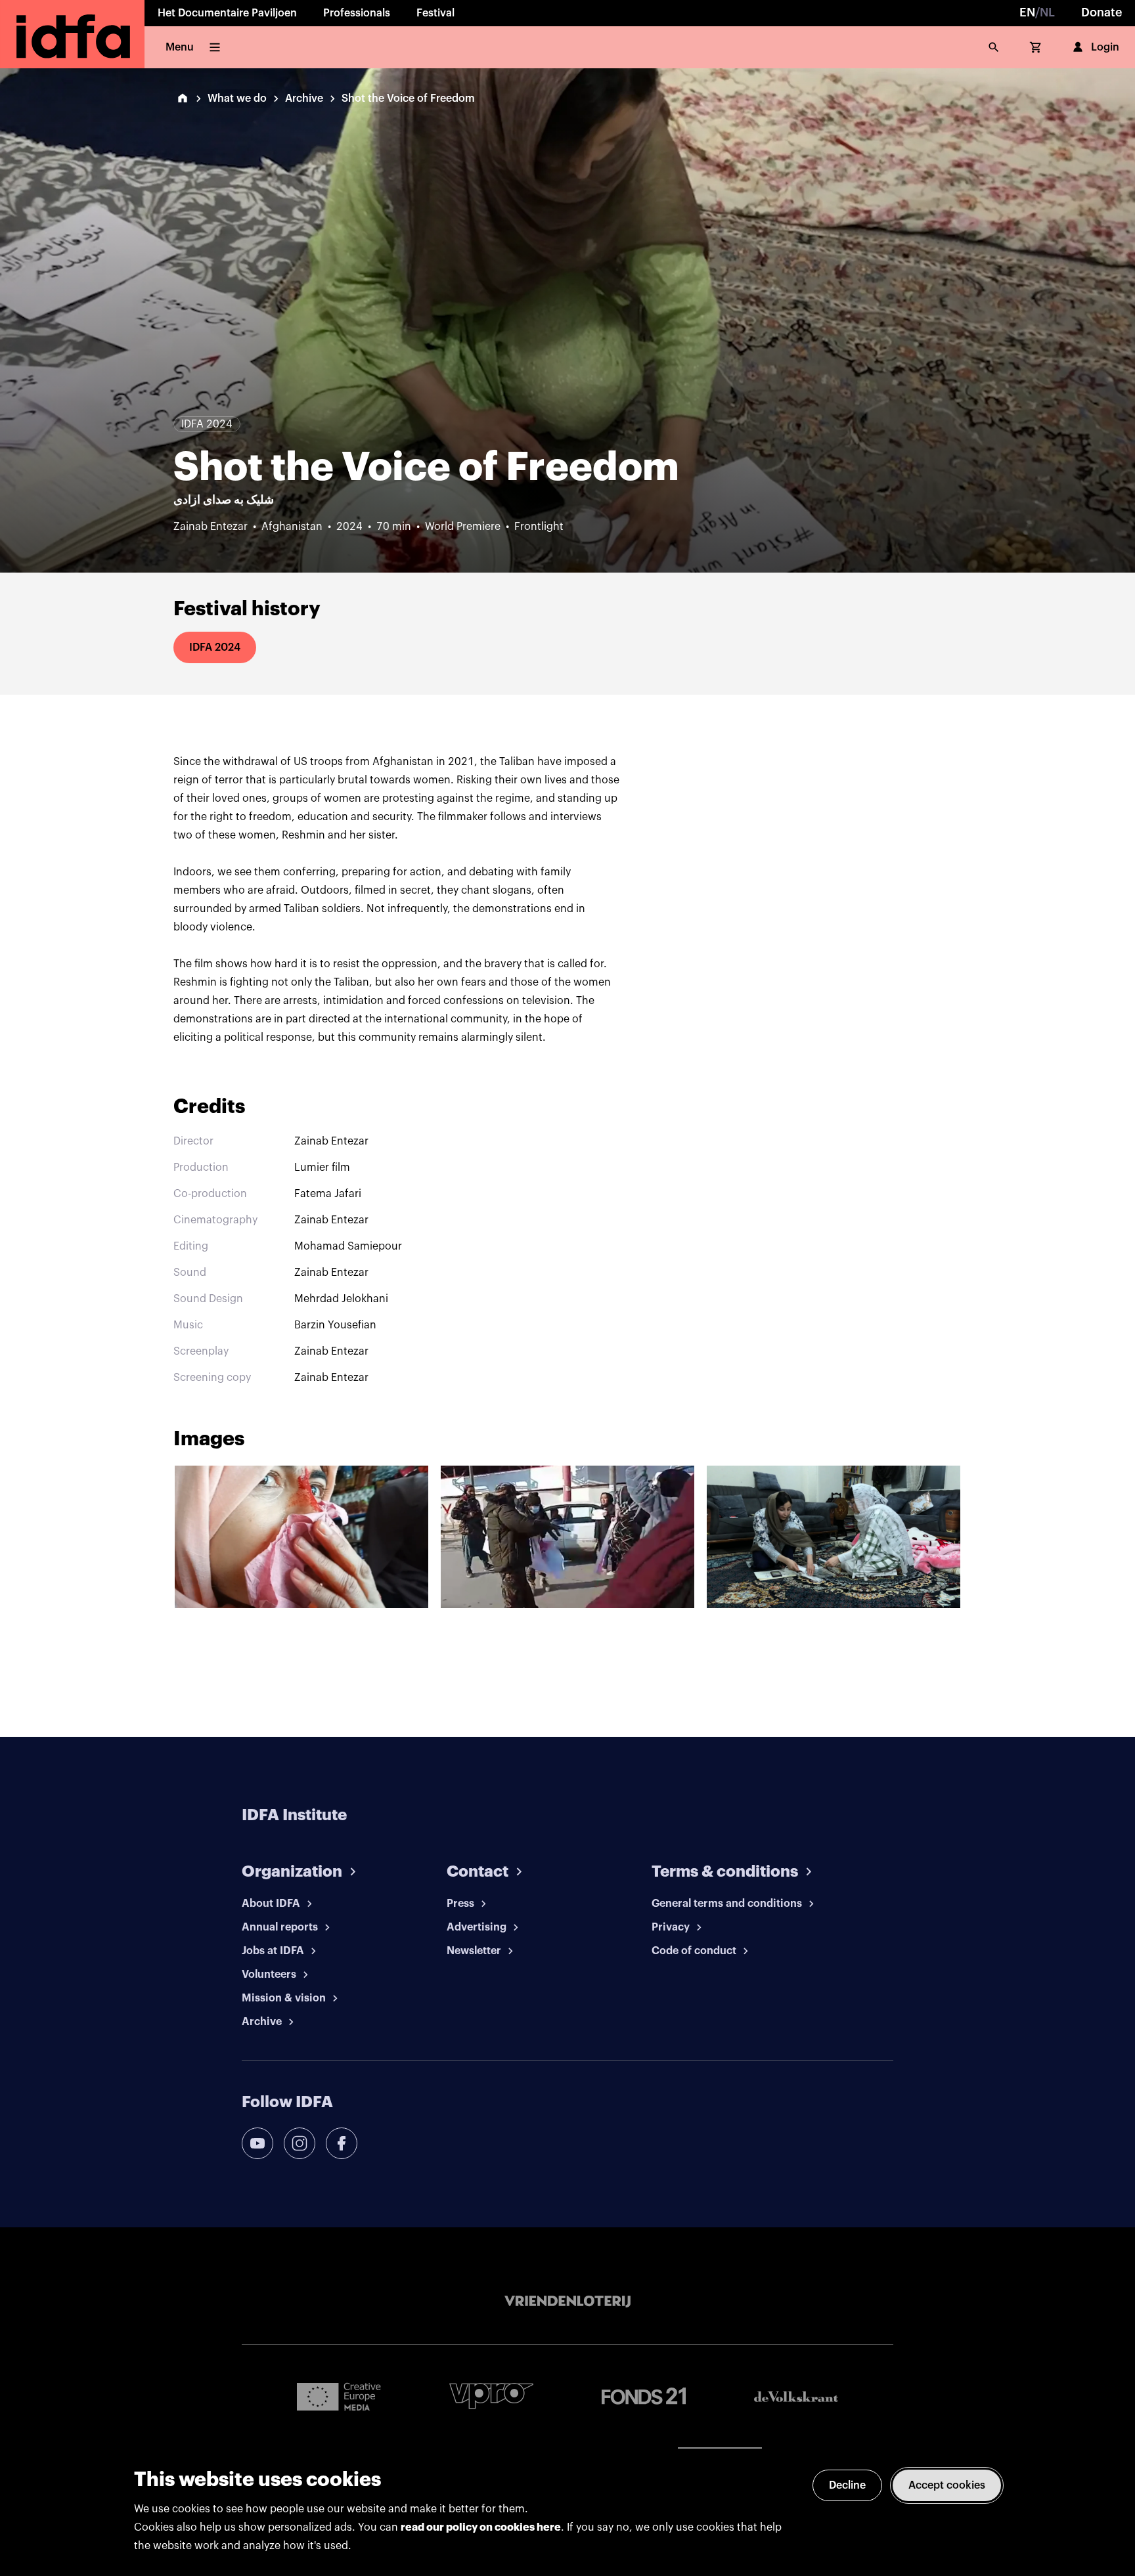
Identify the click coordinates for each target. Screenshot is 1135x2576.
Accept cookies (947, 2485)
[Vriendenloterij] (567, 2302)
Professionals (357, 13)
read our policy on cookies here (481, 2527)
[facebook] (342, 2143)
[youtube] (257, 2143)
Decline (847, 2485)
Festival (435, 13)
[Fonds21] (644, 2396)
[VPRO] (491, 2396)
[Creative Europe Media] (339, 2396)
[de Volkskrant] (796, 2396)
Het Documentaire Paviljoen (227, 13)
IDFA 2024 (215, 647)
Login (1105, 47)
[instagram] (300, 2143)
